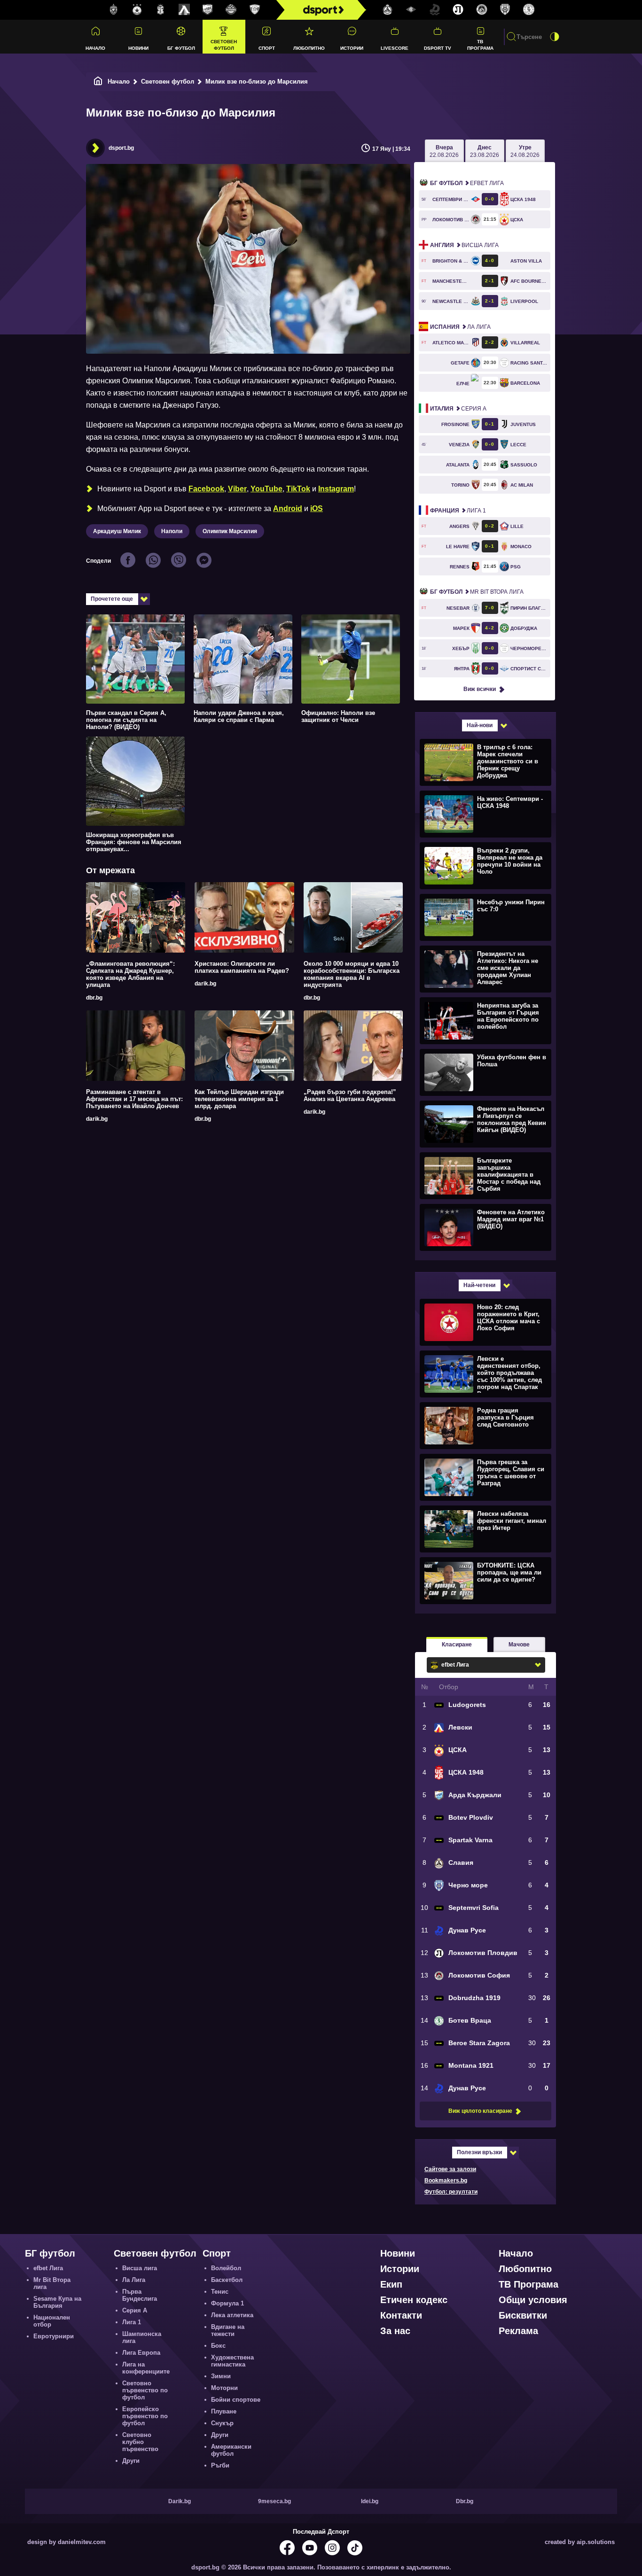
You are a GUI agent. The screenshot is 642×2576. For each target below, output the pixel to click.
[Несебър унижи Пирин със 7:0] (484, 917)
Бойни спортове (236, 2400)
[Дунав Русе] (435, 10)
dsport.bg (121, 148)
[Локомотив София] (482, 10)
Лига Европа (141, 2353)
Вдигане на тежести (228, 2330)
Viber (237, 489)
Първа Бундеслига (140, 2295)
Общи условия (533, 2300)
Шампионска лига (142, 2337)
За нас (395, 2331)
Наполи (172, 531)
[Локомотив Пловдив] (458, 10)
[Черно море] (505, 10)
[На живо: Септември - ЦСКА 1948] (484, 814)
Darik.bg (180, 2501)
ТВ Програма (480, 45)
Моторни (224, 2388)
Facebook (206, 489)
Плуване (224, 2411)
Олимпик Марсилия (230, 531)
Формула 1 (227, 2303)
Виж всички (480, 689)
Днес (485, 151)
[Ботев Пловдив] (231, 10)
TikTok (298, 489)
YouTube (266, 489)
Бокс (218, 2346)
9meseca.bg (274, 2501)
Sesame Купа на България (57, 2302)
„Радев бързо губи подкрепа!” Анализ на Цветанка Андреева (350, 1095)
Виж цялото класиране (480, 2111)
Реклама (518, 2331)
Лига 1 (458, 511)
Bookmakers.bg (446, 2180)
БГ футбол (181, 48)
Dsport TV (438, 48)
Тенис (220, 2292)
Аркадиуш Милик (117, 531)
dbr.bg (94, 998)
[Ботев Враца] (529, 10)
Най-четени (479, 1285)
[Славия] (388, 10)
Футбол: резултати (451, 2192)
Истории (352, 48)
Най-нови (480, 725)
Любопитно (309, 48)
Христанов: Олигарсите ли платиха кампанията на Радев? (242, 967)
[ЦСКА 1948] (161, 10)
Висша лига (464, 245)
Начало (95, 48)
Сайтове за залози (450, 2169)
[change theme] (555, 37)
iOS (317, 508)
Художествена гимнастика (232, 2361)
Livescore (395, 48)
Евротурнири (54, 2336)
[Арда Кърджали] (208, 10)
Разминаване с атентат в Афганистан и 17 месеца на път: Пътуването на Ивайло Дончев (134, 1099)
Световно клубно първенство (140, 2442)
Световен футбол (224, 45)
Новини (138, 48)
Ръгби (220, 2465)
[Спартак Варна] (255, 10)
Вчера (444, 151)
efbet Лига (467, 183)
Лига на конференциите (146, 2368)
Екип (391, 2284)
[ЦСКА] (137, 10)
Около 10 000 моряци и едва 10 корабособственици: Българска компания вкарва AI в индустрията (352, 974)
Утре (525, 151)
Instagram (336, 489)
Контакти (401, 2315)
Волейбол (226, 2268)
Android (288, 508)
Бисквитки (523, 2315)
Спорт (267, 48)
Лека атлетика (232, 2315)
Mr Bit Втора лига (477, 592)
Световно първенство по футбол (145, 2390)
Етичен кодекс (414, 2300)
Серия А (458, 409)
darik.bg (205, 984)
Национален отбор (52, 2321)
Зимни (221, 2376)
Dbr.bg (465, 2501)
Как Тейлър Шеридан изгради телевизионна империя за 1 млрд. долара (239, 1099)
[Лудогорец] (114, 10)
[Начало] (98, 81)
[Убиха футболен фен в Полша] (484, 1072)
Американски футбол (231, 2450)
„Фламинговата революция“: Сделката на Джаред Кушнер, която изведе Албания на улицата (130, 974)
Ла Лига (460, 327)
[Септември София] (411, 10)
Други (131, 2461)
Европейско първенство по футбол (145, 2416)
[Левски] (184, 10)
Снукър (222, 2423)
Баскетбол (227, 2280)
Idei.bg (370, 2501)
